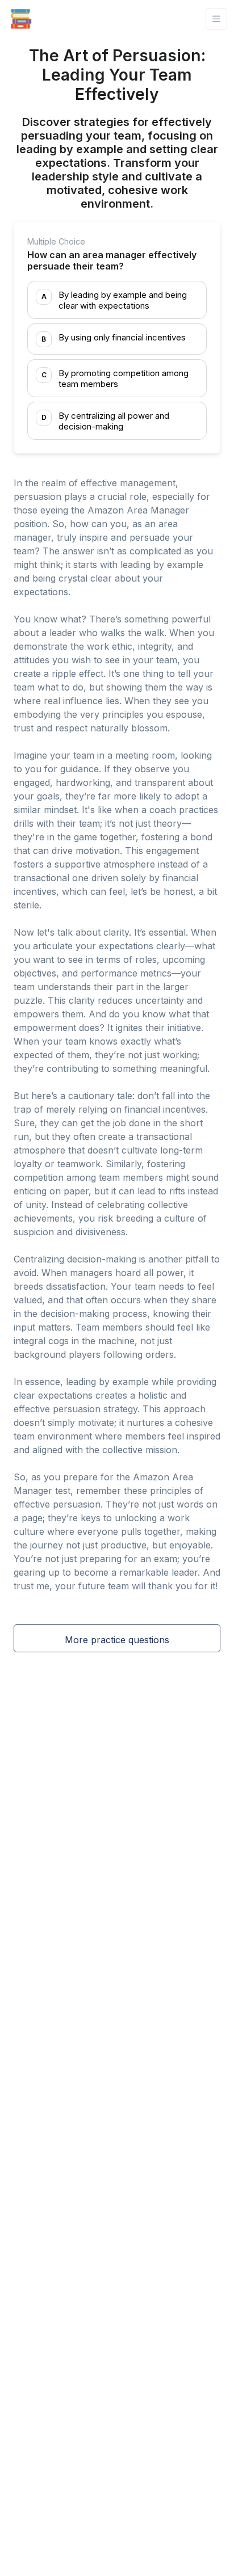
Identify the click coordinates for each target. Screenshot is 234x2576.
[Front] (21, 19)
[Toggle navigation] (216, 19)
